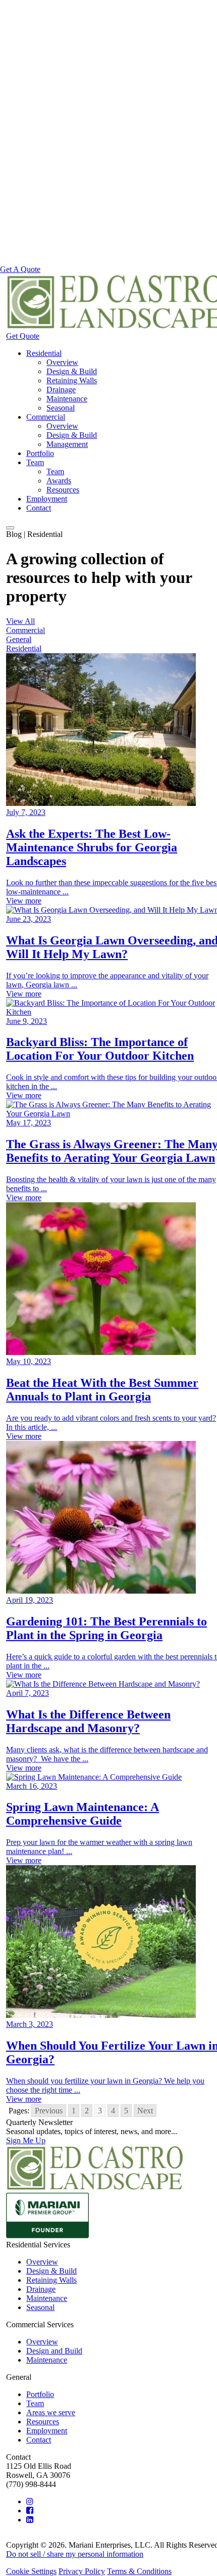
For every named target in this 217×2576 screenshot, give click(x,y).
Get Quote (23, 336)
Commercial (46, 417)
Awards (59, 481)
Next (145, 2111)
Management (67, 444)
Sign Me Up (26, 2140)
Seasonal (61, 408)
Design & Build (72, 371)
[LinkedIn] (30, 2520)
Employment (47, 499)
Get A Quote (20, 269)
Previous (49, 2111)
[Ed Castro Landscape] (95, 2188)
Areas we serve (51, 2412)
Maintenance (67, 399)
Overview (62, 362)
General (19, 639)
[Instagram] (30, 2501)
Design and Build (54, 2351)
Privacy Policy (82, 2571)
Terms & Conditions (139, 2571)
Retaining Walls (72, 380)
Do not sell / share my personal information (75, 2554)
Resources (63, 490)
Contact (39, 508)
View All (20, 621)
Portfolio (40, 453)
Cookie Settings (31, 2571)
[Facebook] (30, 2511)
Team (35, 462)
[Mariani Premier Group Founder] (47, 2235)
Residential (44, 353)
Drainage (61, 390)
